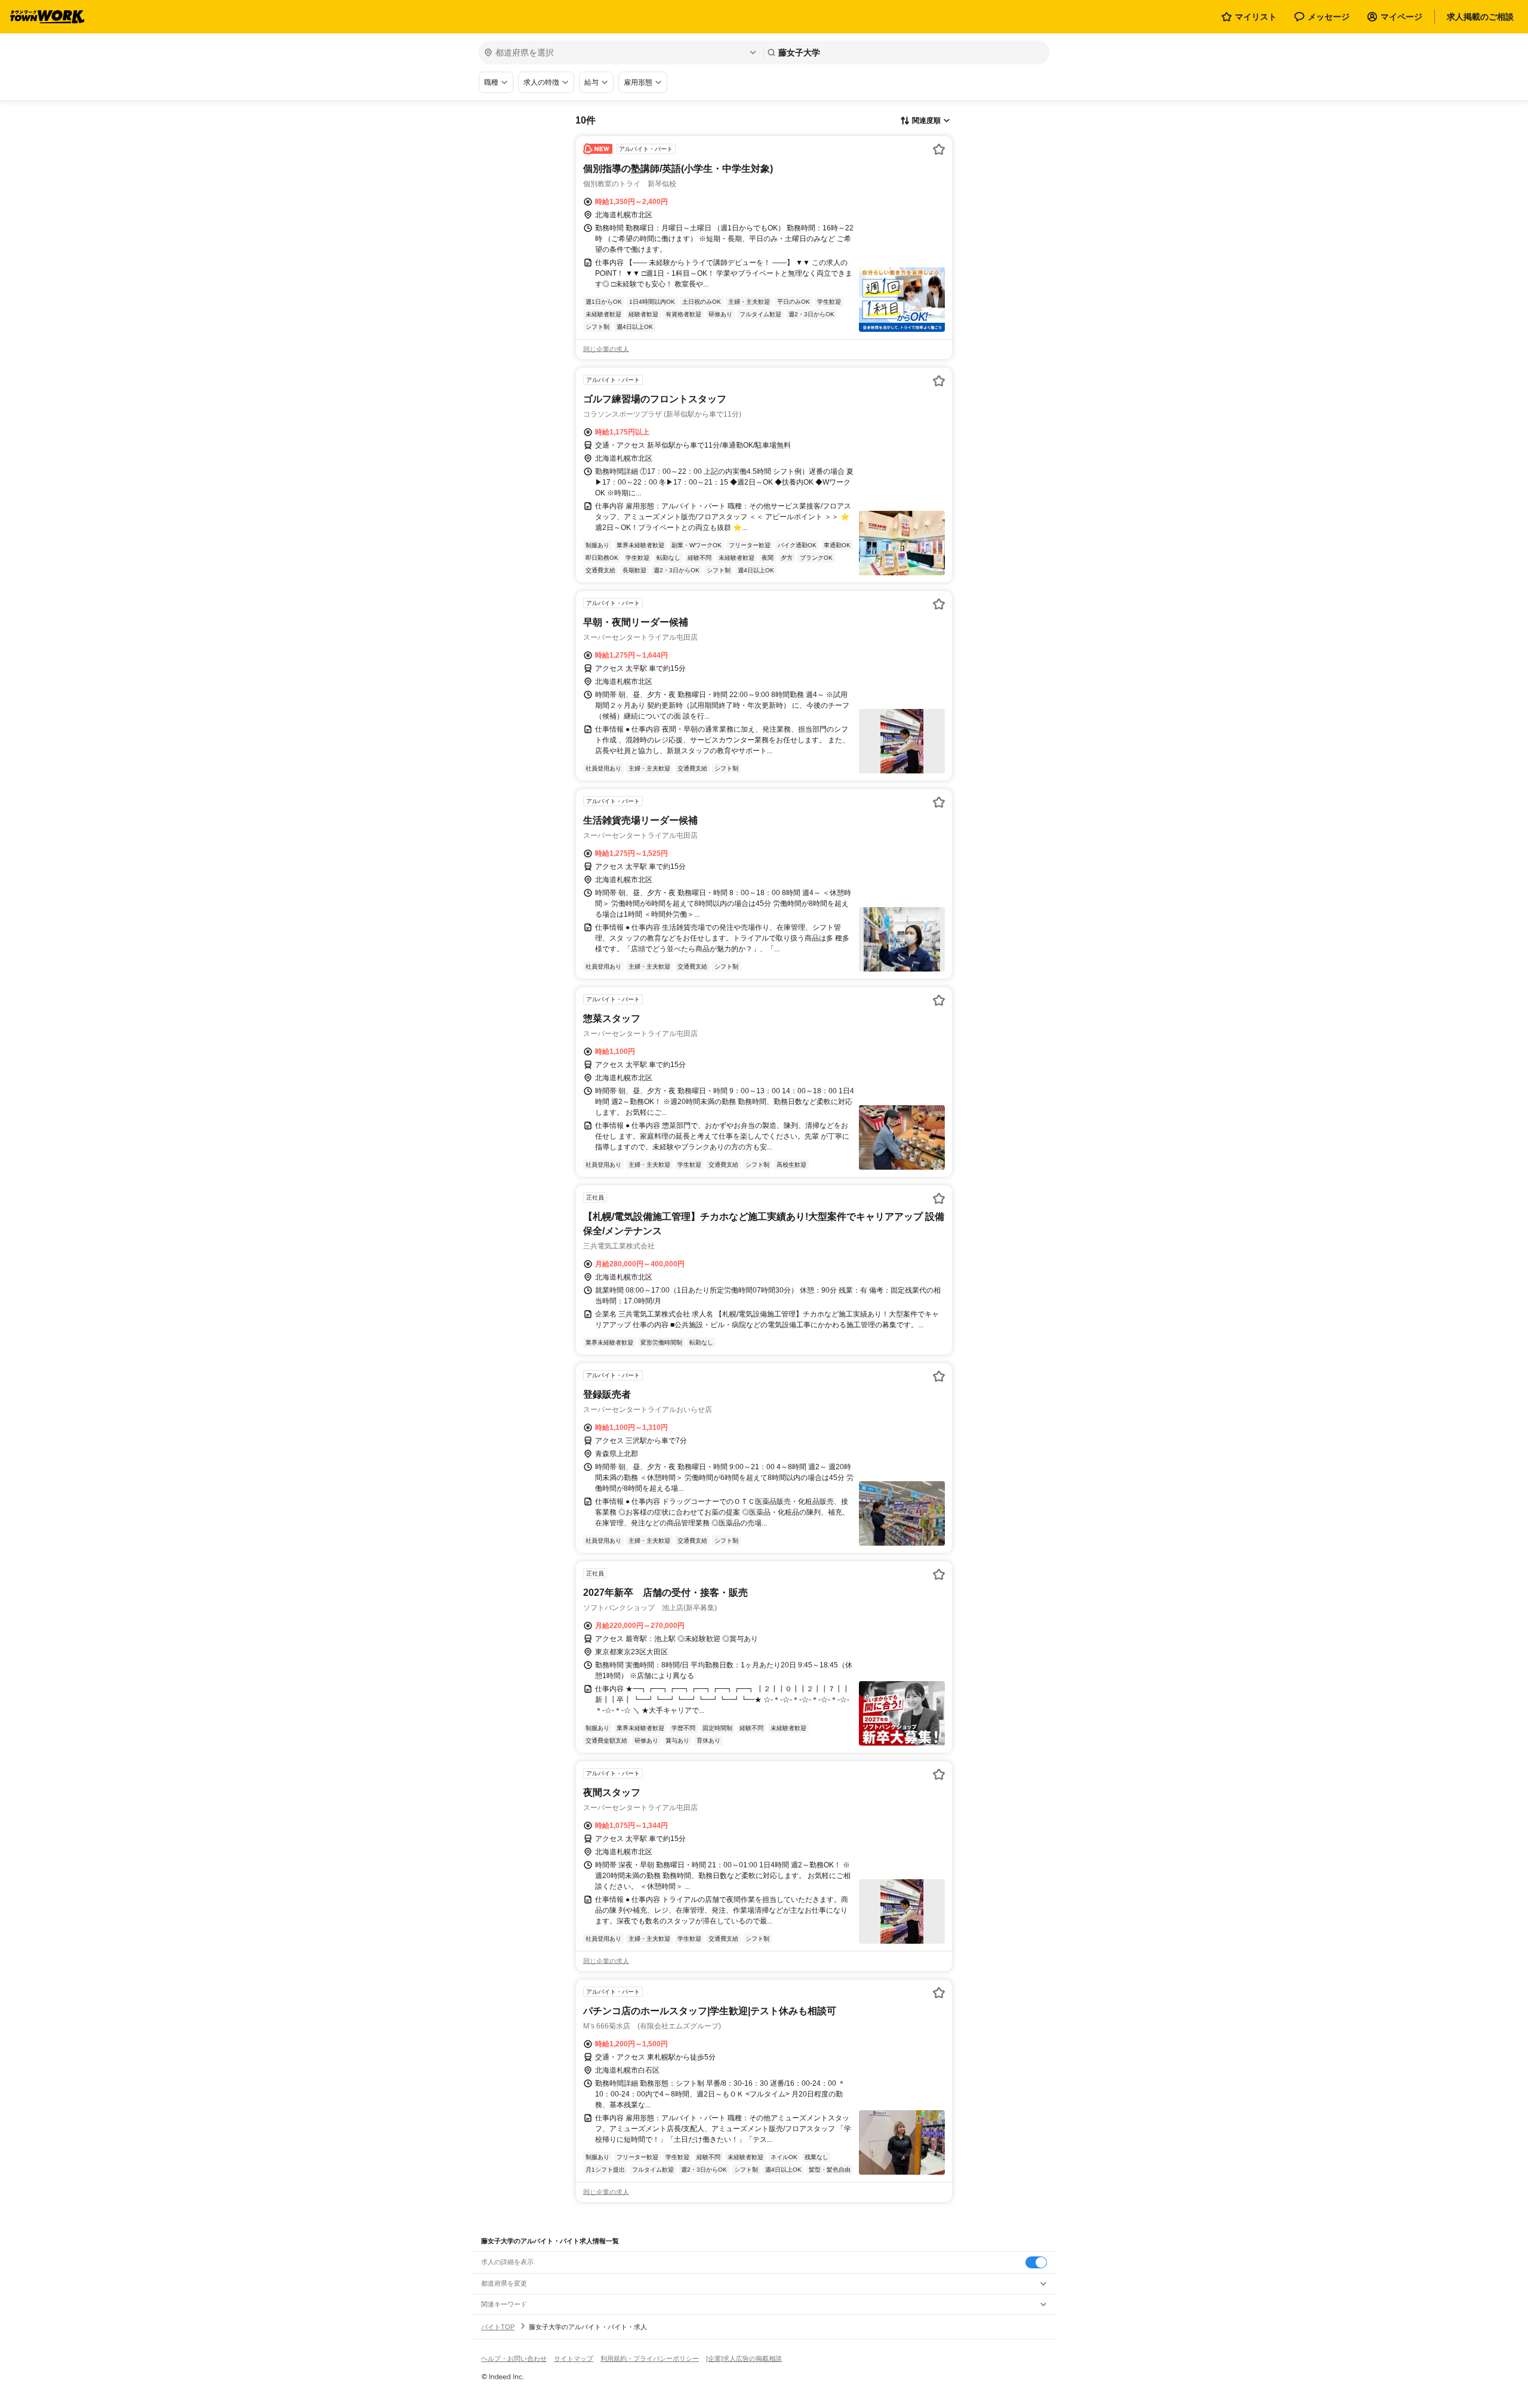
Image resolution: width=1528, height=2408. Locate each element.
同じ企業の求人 (606, 349)
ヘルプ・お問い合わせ (514, 2358)
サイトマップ (574, 2358)
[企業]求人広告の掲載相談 (744, 2358)
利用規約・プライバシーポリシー (650, 2358)
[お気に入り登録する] (939, 149)
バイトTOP (498, 2327)
